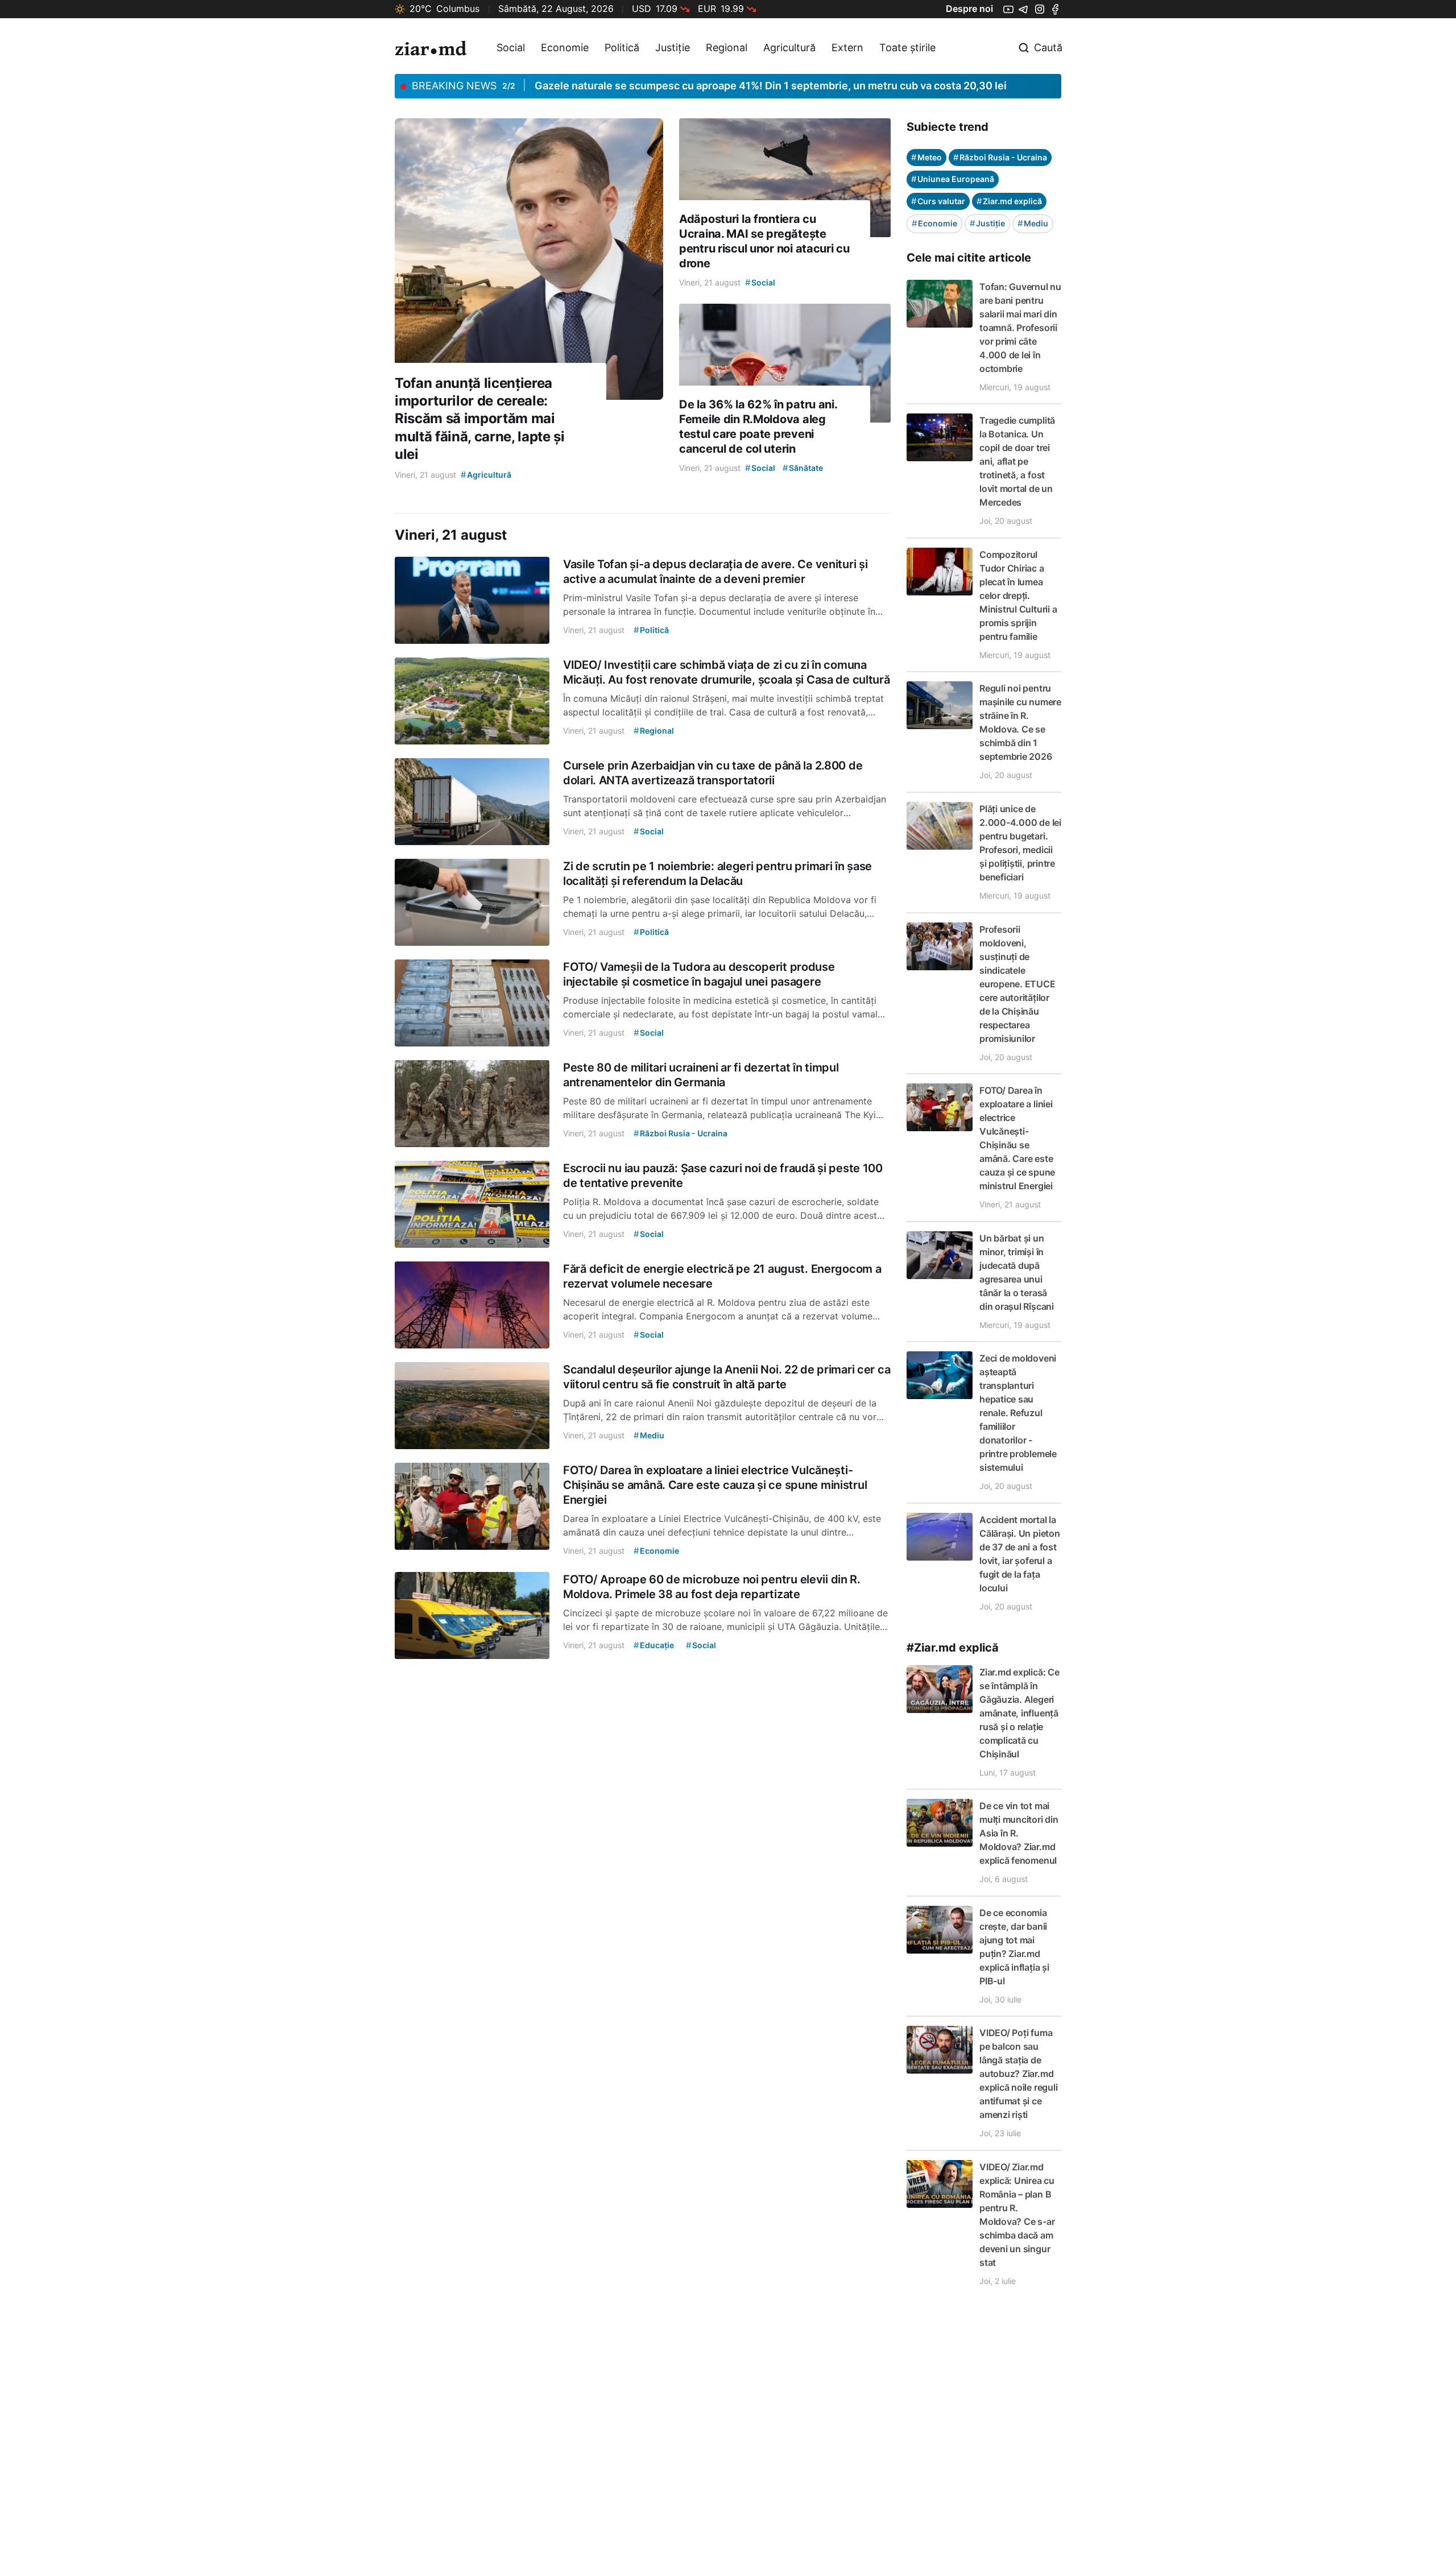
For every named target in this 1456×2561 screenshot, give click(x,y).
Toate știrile (907, 47)
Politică (622, 47)
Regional (727, 47)
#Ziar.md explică (953, 1648)
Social (511, 47)
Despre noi (969, 9)
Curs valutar (938, 201)
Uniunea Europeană (953, 179)
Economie (565, 47)
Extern (847, 47)
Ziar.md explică (1009, 201)
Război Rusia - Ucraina (1000, 157)
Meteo (926, 157)
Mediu (1033, 223)
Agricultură (789, 47)
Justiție (673, 47)
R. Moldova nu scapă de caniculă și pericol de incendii (664, 86)
